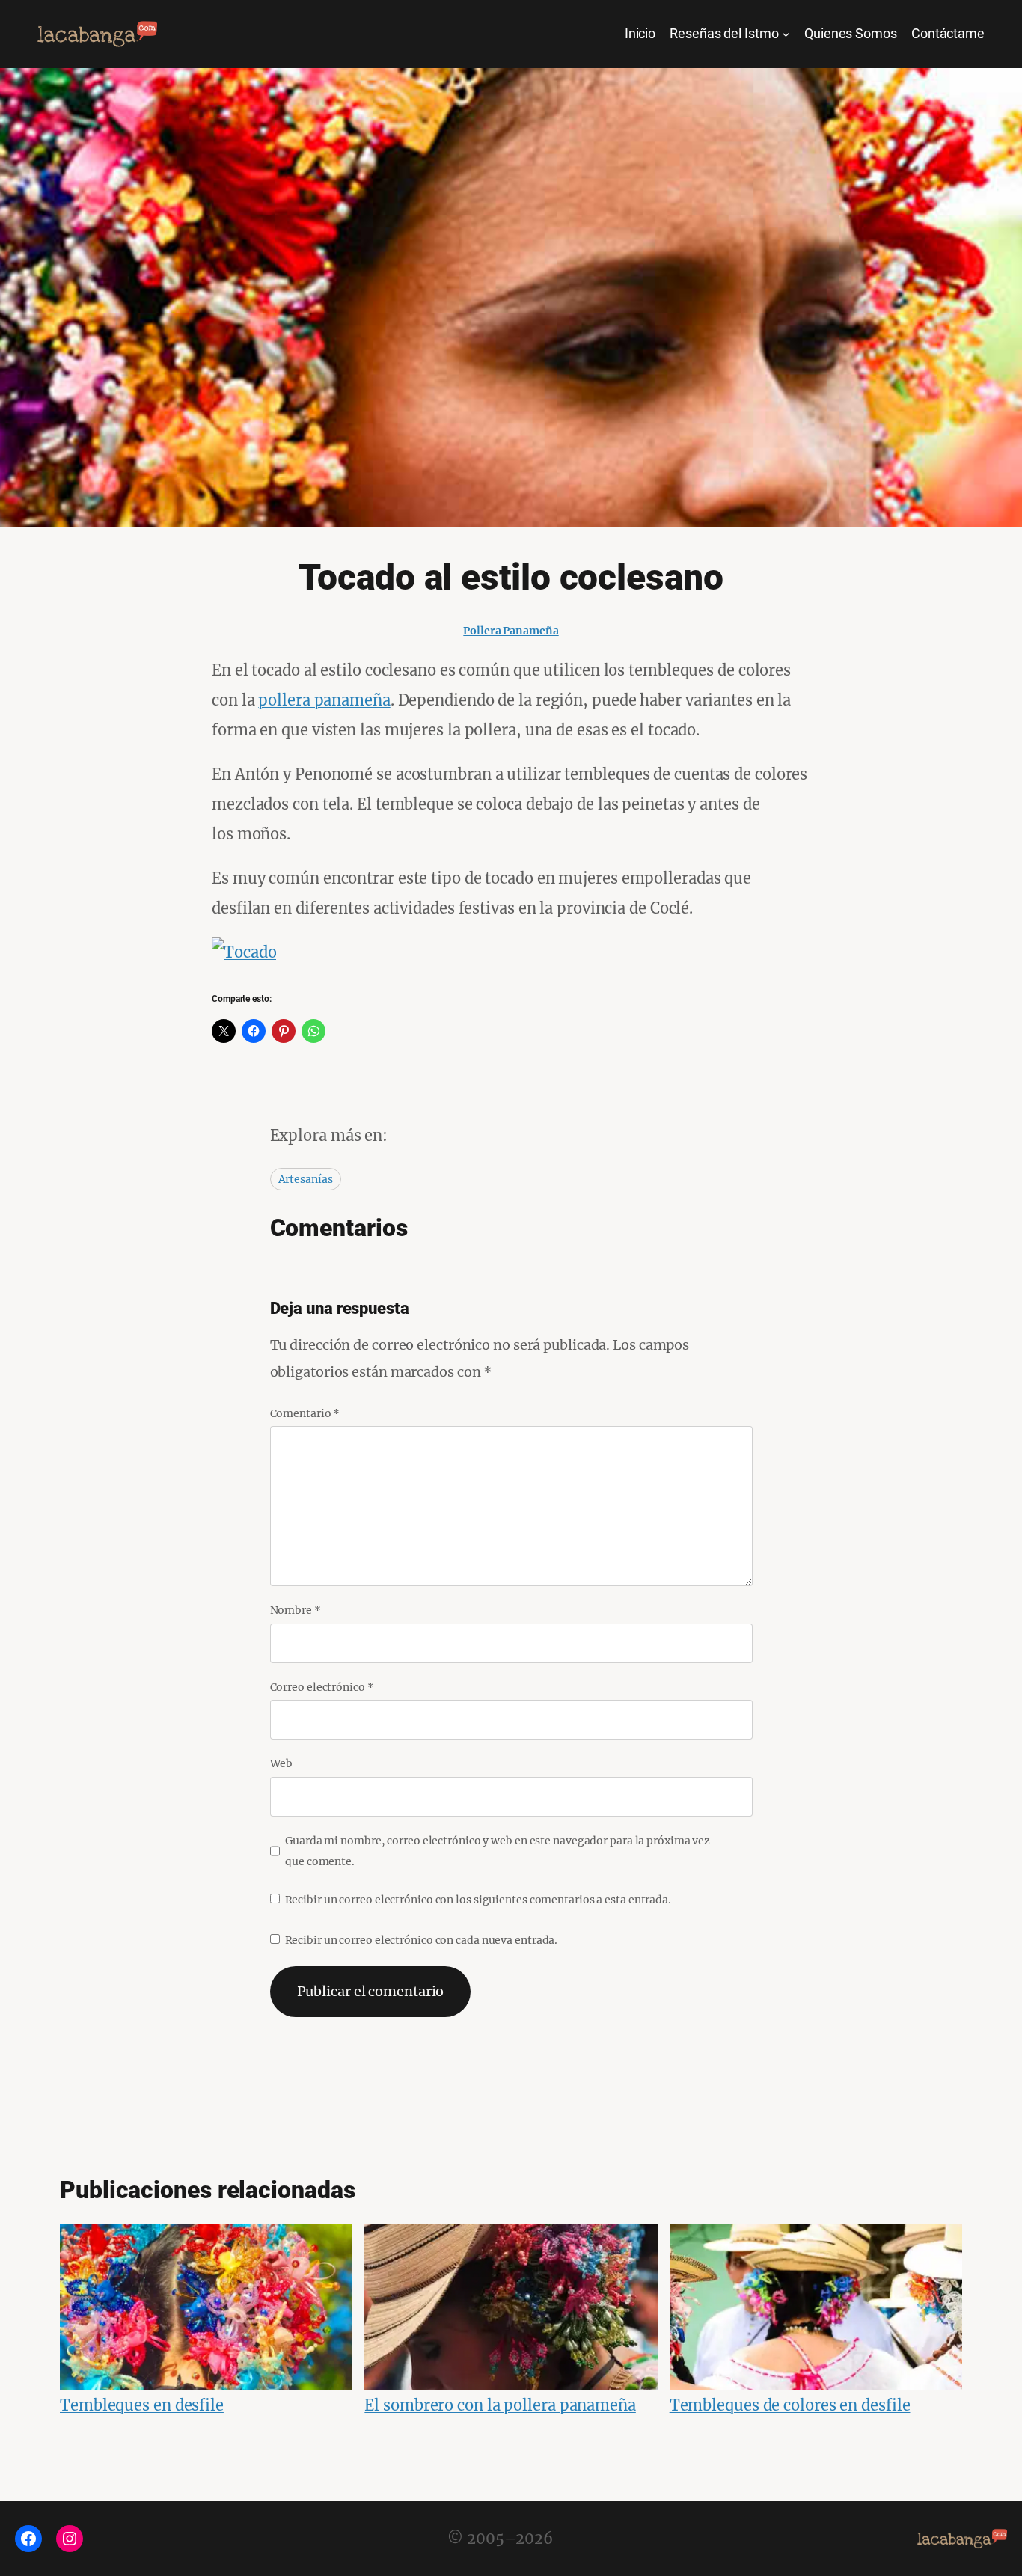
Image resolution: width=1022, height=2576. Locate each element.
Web (282, 1763)
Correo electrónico (322, 1687)
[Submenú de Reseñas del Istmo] (786, 34)
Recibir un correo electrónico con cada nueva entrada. (422, 1940)
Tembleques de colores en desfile (790, 2405)
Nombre (296, 1610)
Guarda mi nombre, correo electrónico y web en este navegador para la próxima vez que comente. (498, 1851)
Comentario (305, 1413)
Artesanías (306, 1179)
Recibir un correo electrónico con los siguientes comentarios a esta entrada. (478, 1900)
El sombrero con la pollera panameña (500, 2405)
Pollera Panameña (511, 631)
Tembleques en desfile (142, 2405)
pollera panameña (324, 700)
